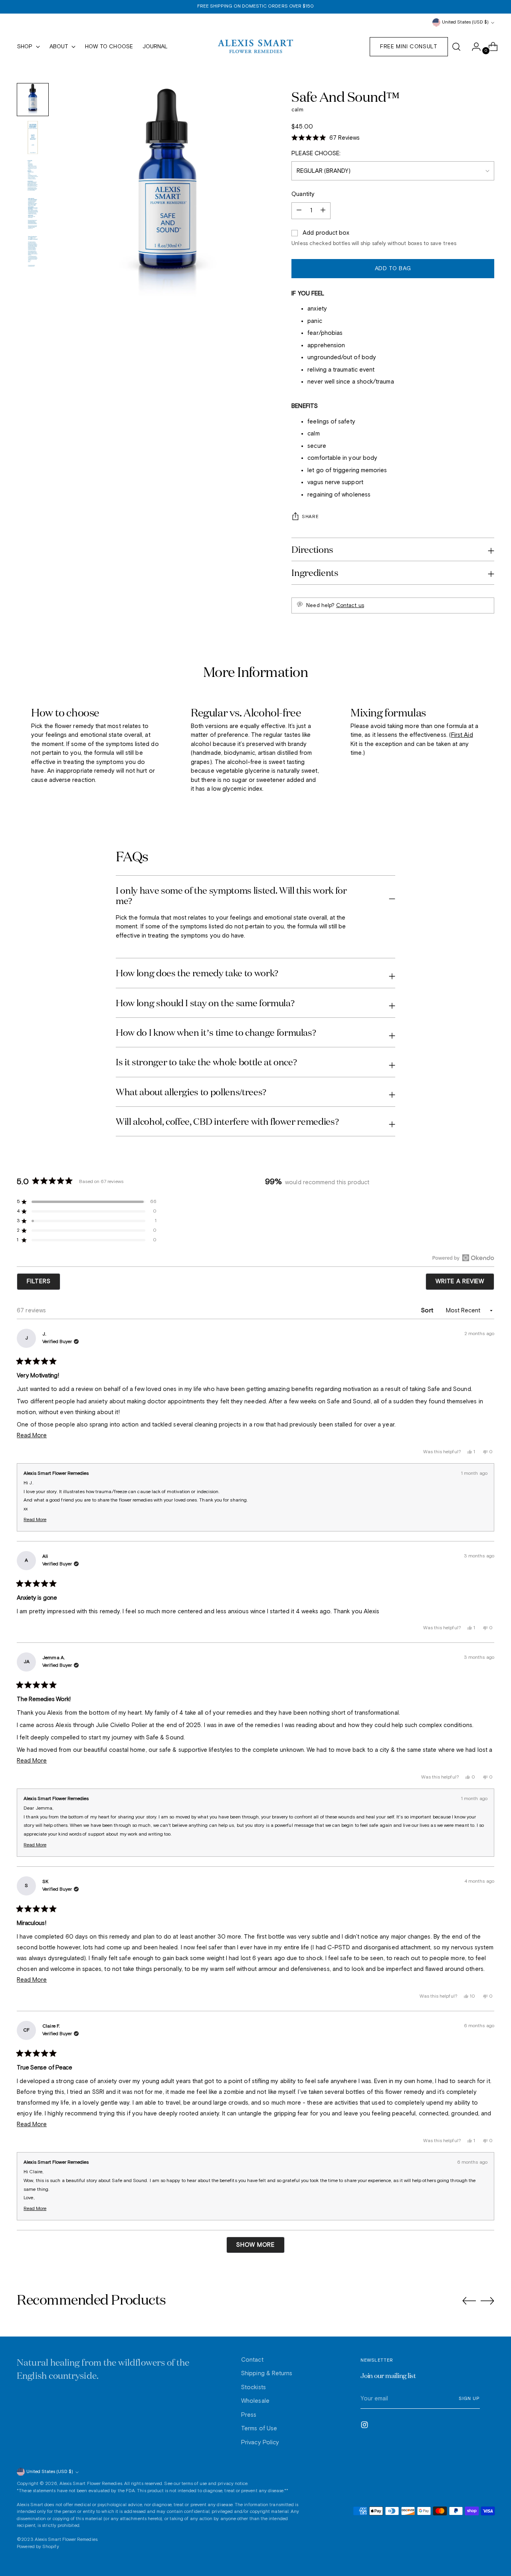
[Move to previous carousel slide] (469, 2301)
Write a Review (465, 1284)
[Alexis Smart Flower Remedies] (255, 47)
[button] (326, 138)
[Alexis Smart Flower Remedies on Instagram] (365, 2426)
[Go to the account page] (473, 47)
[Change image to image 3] (33, 175)
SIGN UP (469, 2399)
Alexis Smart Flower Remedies (91, 2484)
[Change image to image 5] (33, 251)
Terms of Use (259, 2429)
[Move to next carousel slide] (487, 2301)
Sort (428, 1311)
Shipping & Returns (267, 2373)
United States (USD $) (465, 22)
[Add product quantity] (299, 211)
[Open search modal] (456, 47)
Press (249, 2415)
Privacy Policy (260, 2442)
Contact (252, 2360)
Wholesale (255, 2401)
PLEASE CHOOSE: (316, 153)
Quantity (303, 194)
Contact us (350, 606)
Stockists (254, 2387)
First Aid (462, 735)
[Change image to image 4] (33, 213)
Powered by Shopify (38, 2547)
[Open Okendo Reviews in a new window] (463, 1258)
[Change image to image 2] (33, 138)
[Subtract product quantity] (323, 211)
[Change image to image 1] (33, 100)
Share (310, 517)
